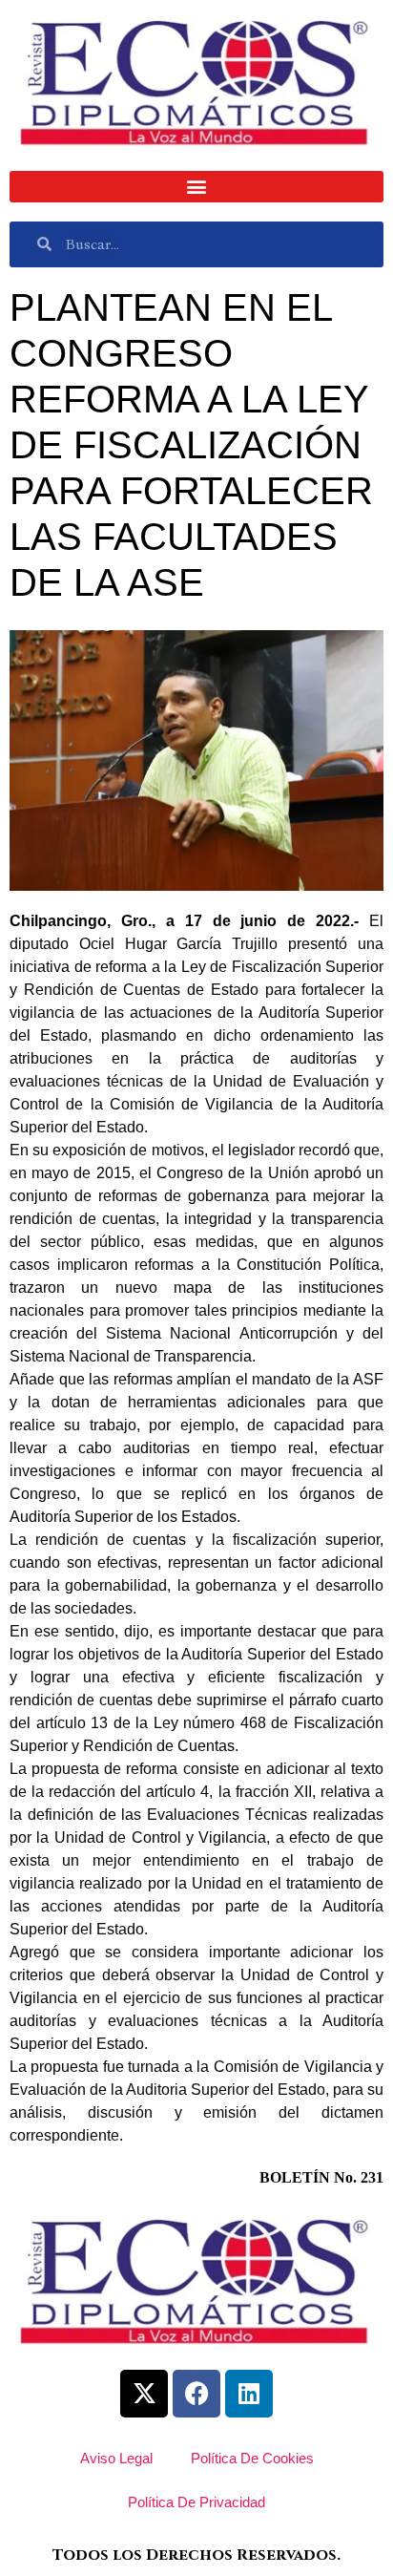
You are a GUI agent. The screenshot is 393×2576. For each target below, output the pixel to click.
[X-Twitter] (144, 2394)
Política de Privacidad (196, 2502)
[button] (196, 187)
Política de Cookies (252, 2458)
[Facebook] (196, 2394)
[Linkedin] (249, 2394)
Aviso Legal (116, 2458)
